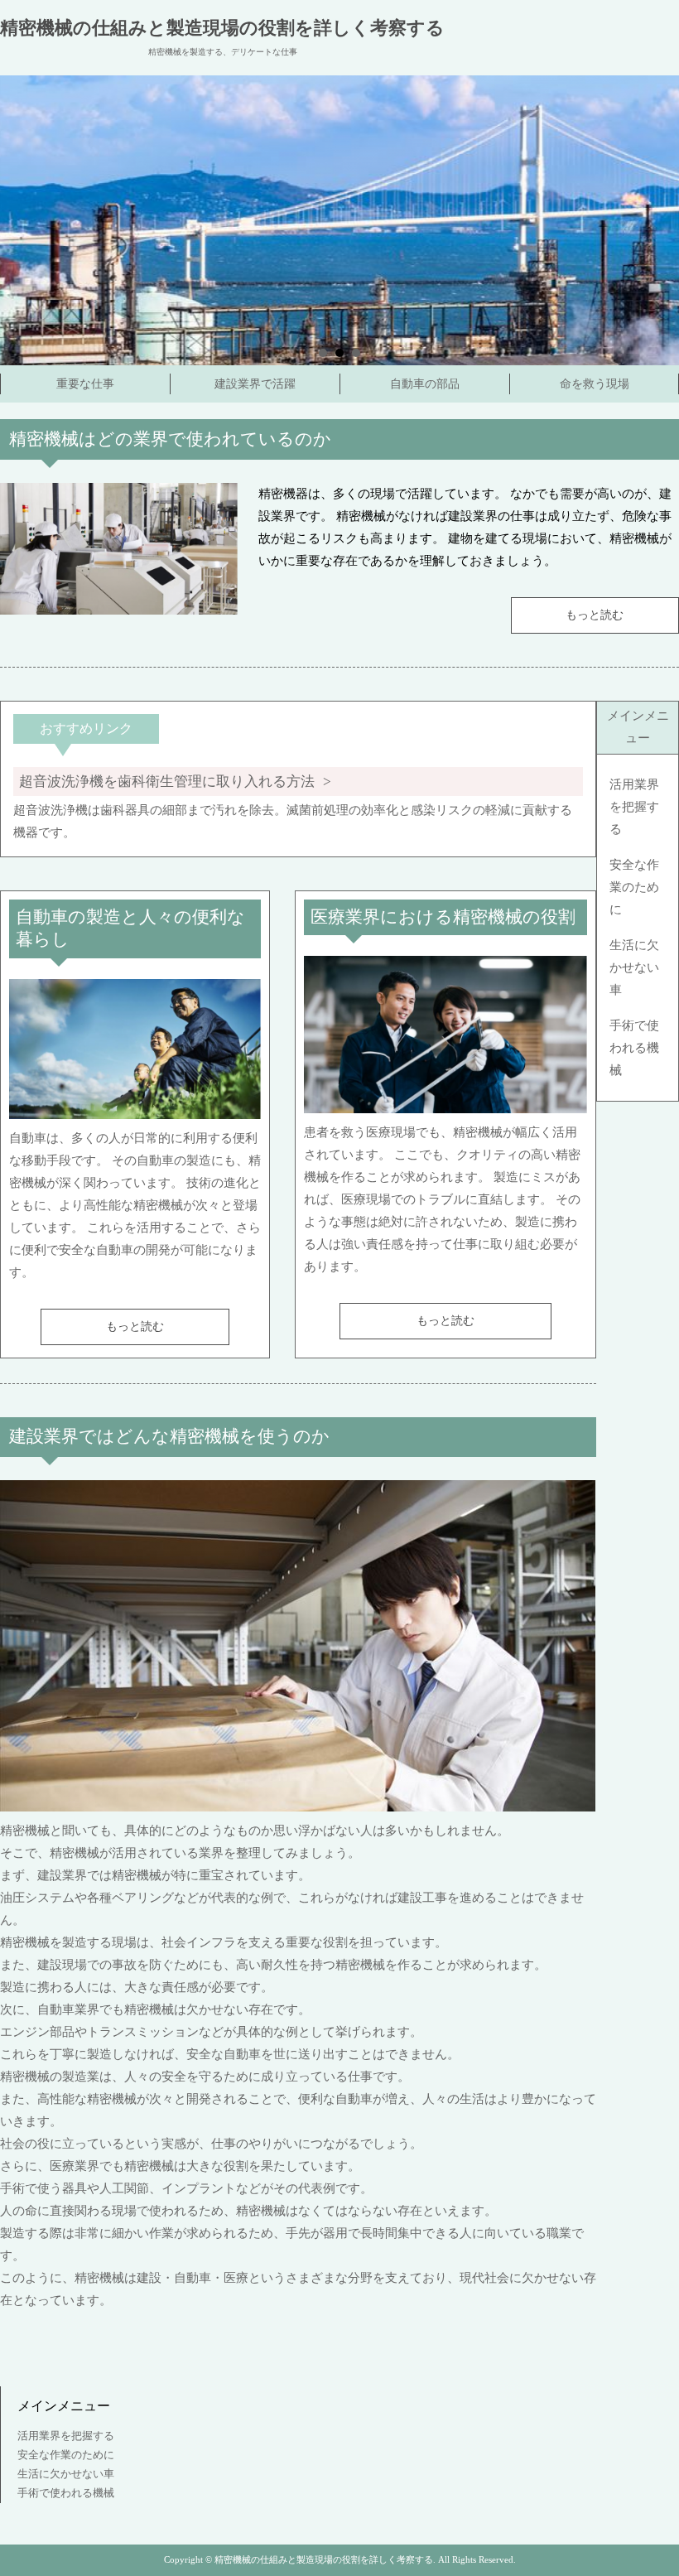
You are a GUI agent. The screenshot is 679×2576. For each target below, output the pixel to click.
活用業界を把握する (634, 807)
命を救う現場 (595, 384)
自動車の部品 (425, 384)
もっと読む (595, 615)
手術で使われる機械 (634, 1048)
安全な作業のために (634, 887)
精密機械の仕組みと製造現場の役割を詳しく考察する (222, 28)
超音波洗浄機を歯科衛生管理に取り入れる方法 (167, 781)
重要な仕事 (85, 384)
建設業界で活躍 (255, 384)
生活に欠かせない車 (634, 967)
